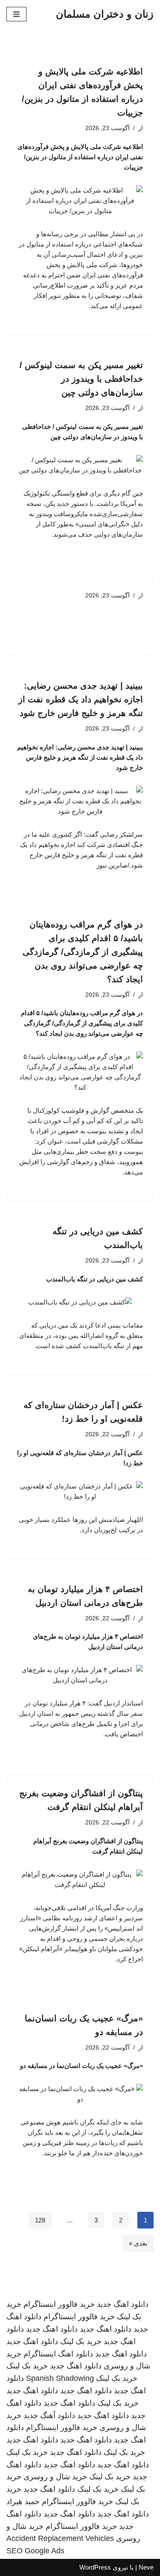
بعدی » (138, 2243)
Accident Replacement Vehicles (60, 2538)
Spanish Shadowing (60, 2378)
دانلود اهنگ (76, 2354)
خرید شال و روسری (55, 2477)
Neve (146, 2567)
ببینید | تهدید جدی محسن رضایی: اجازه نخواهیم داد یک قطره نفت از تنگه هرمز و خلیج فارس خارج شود (81, 699)
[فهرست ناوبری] (16, 14)
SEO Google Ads (35, 2551)
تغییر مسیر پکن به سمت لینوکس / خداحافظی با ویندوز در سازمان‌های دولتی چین (81, 379)
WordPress (95, 2567)
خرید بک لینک (81, 2341)
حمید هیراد (23, 2502)
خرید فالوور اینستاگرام (59, 2304)
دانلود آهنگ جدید (49, 2416)
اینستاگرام (40, 2354)
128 (40, 2220)
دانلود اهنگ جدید (123, 2304)
